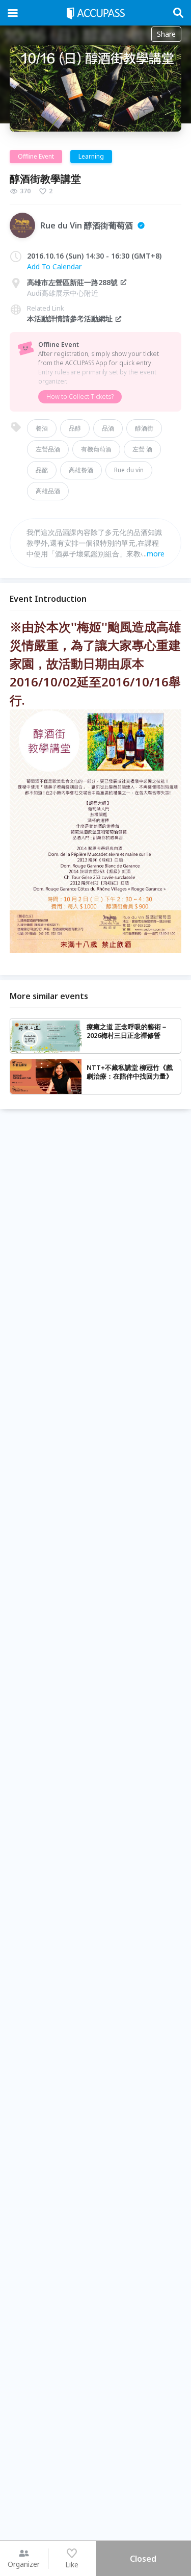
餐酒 (42, 428)
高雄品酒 (48, 491)
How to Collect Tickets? (80, 397)
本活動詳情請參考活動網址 (70, 318)
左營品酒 (48, 449)
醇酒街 (144, 428)
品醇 (75, 428)
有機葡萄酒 (96, 449)
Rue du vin (129, 470)
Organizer (24, 2564)
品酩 (42, 470)
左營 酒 (142, 449)
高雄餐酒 (81, 470)
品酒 (108, 428)
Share (166, 34)
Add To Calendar (54, 266)
